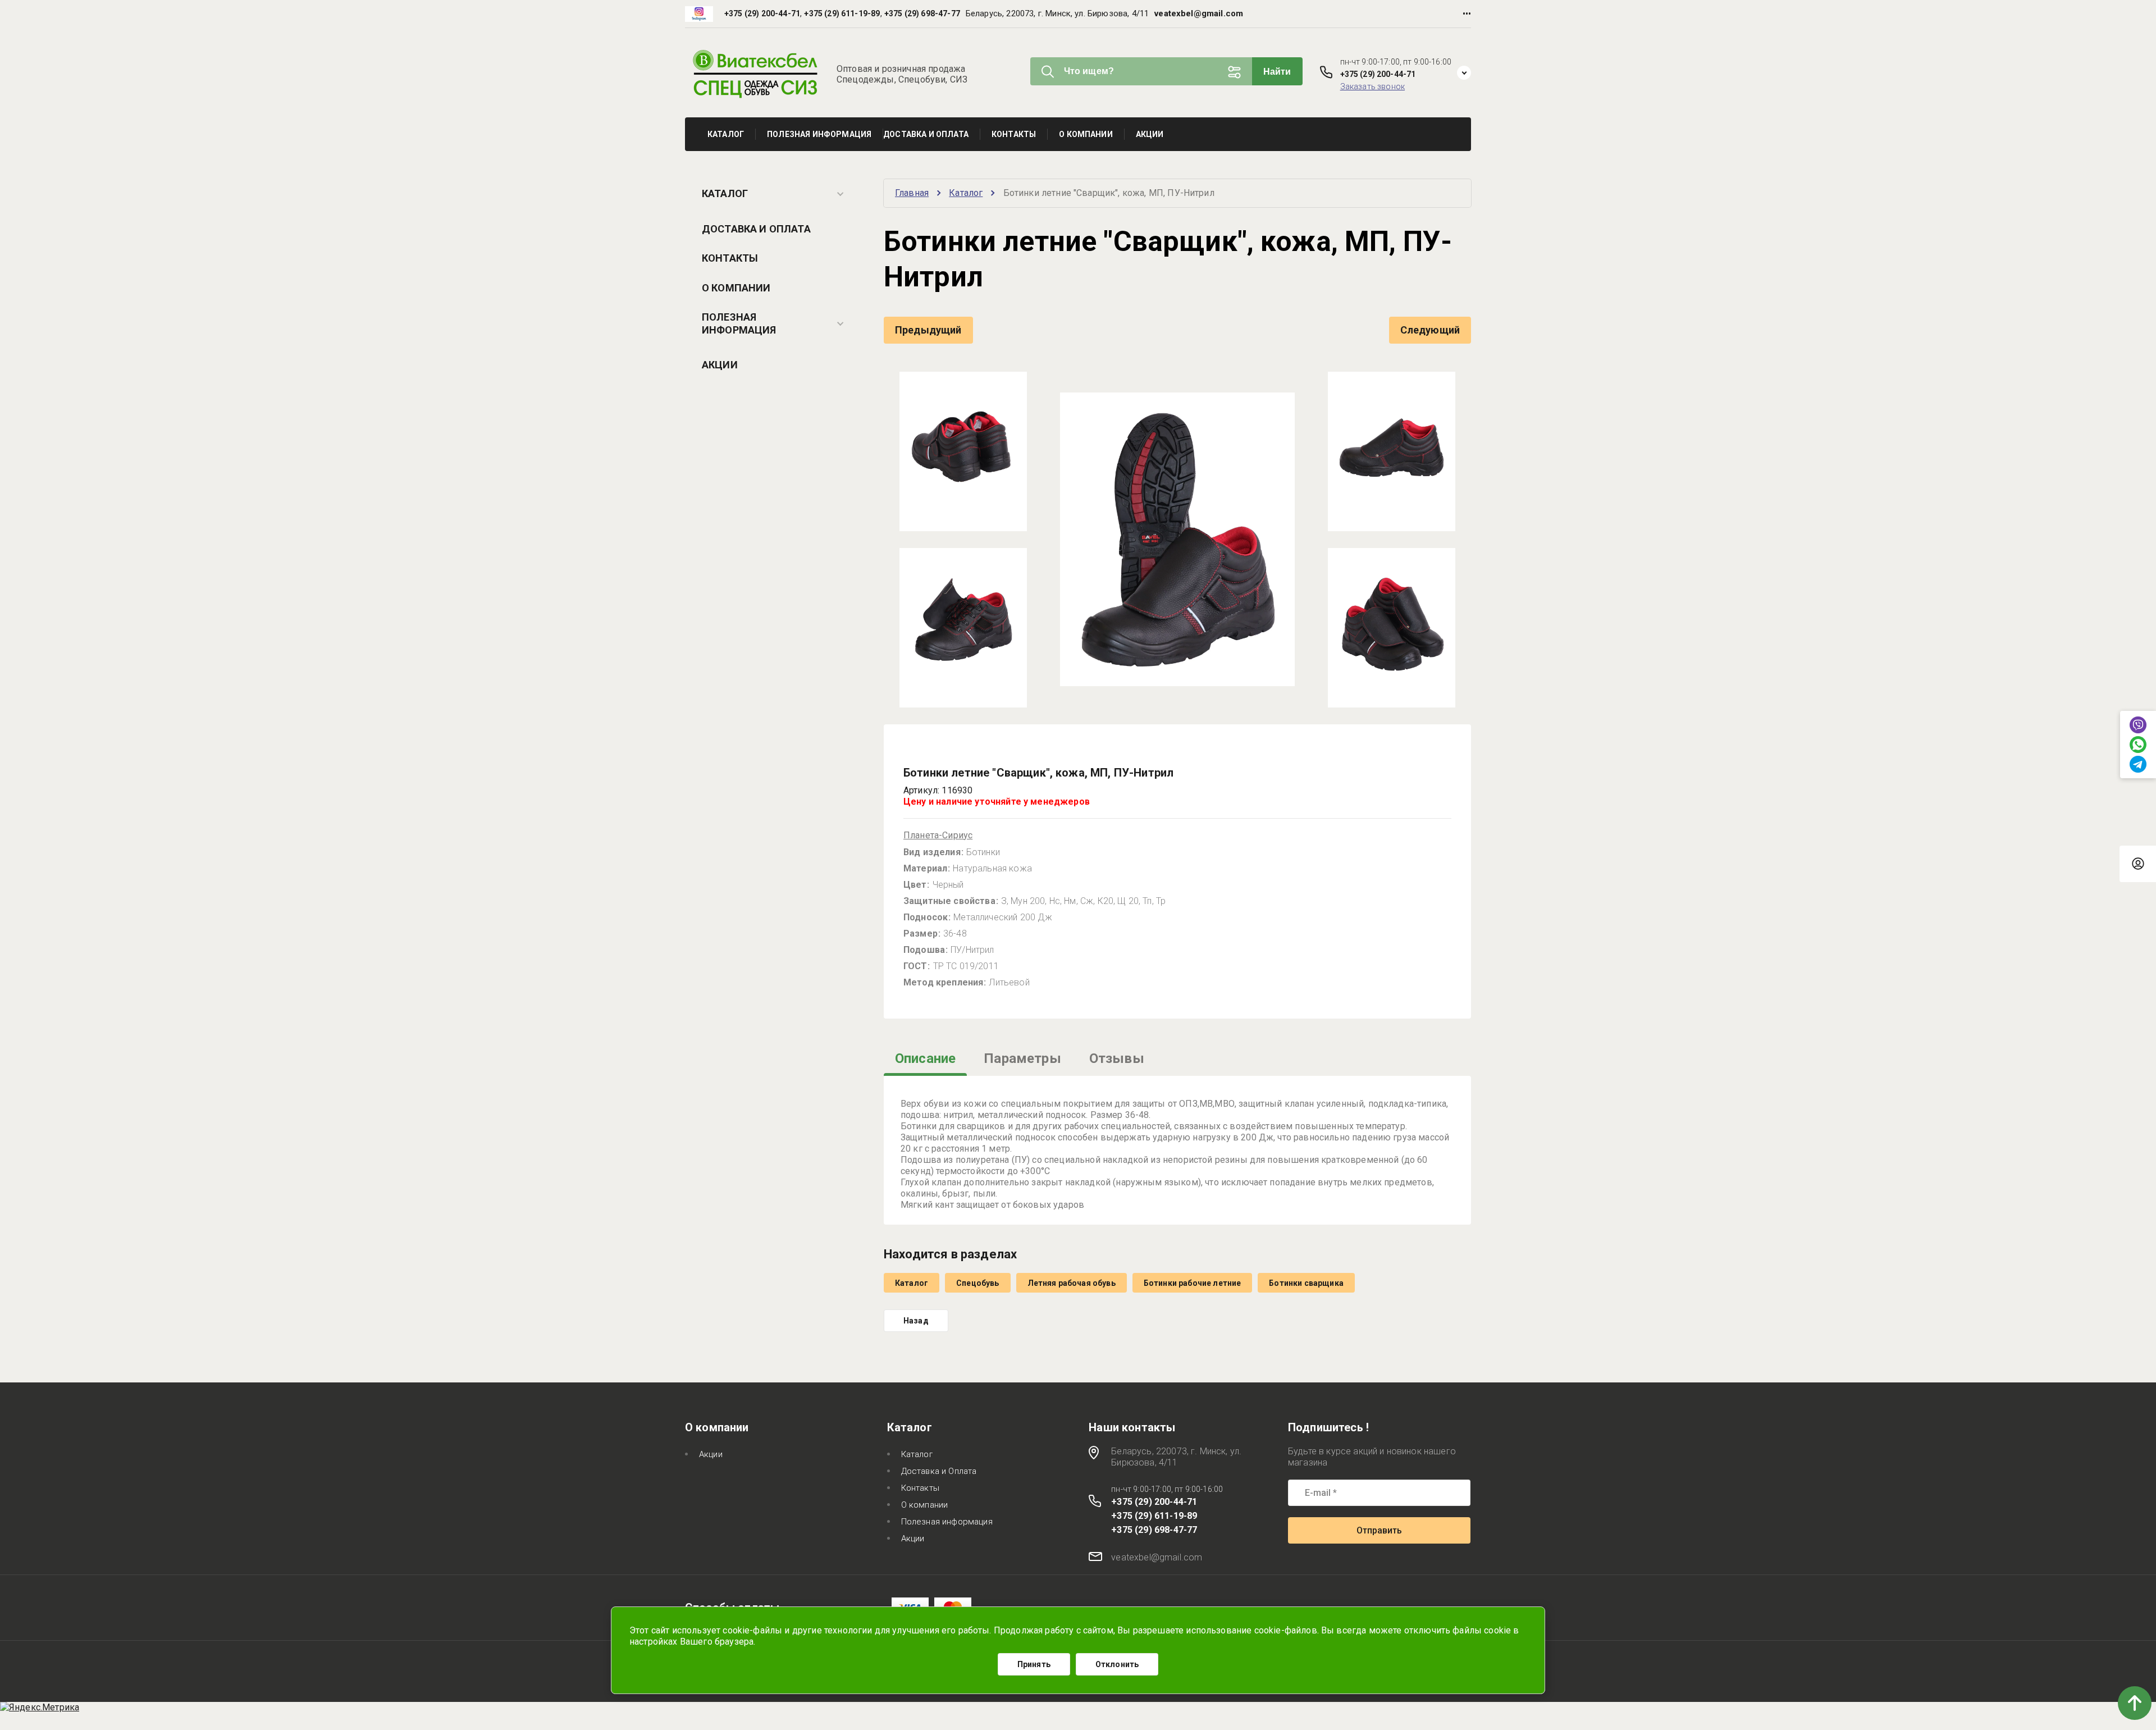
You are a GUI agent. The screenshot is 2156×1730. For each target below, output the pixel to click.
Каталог (725, 193)
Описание (925, 1058)
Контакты (730, 258)
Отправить (1379, 1530)
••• (1467, 14)
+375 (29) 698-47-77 (922, 13)
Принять (1034, 1664)
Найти (1277, 72)
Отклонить (1117, 1664)
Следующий (1430, 330)
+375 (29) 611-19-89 (842, 13)
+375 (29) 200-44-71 (762, 13)
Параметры (1022, 1058)
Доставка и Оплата (756, 229)
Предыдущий (928, 330)
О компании (736, 288)
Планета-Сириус (938, 835)
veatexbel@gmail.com (1199, 13)
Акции (720, 365)
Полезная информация (739, 323)
